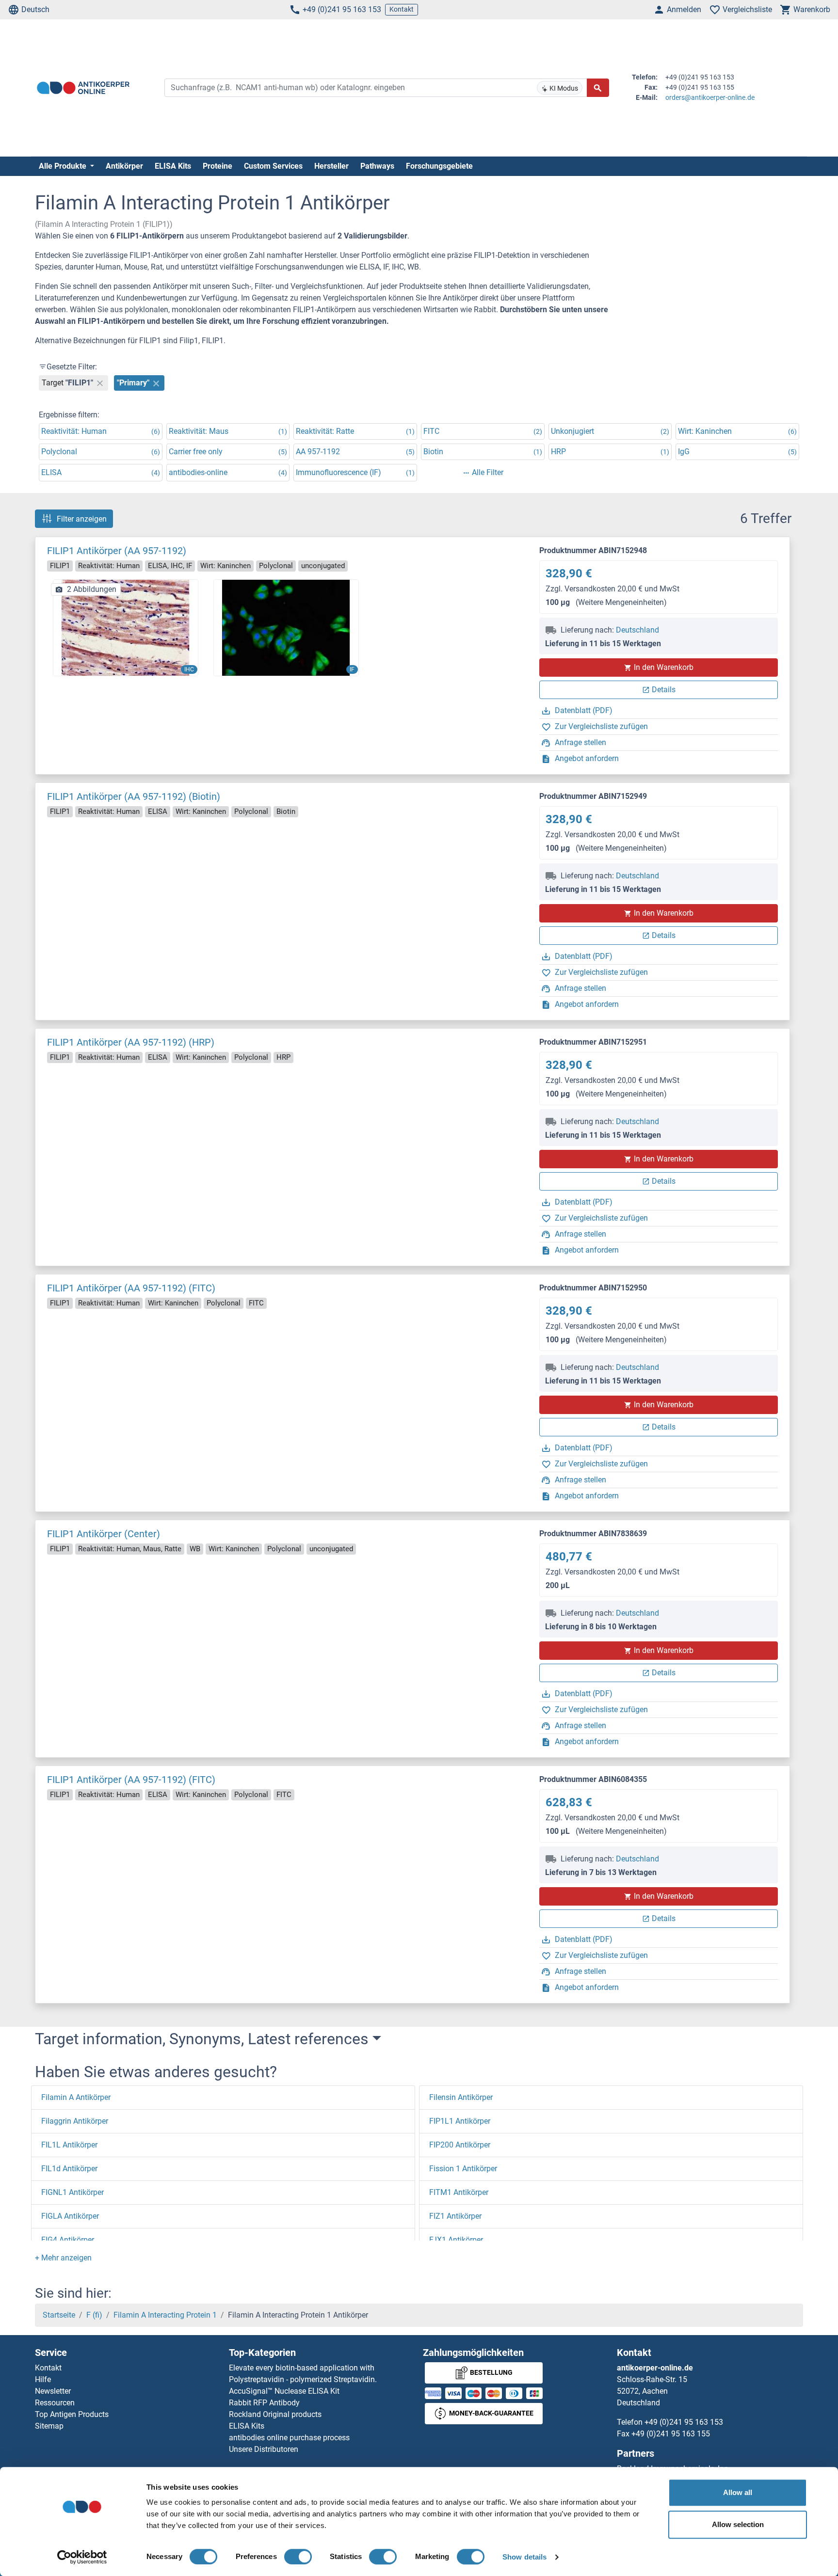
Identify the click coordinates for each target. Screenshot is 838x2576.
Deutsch (35, 9)
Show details (524, 2557)
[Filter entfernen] (100, 383)
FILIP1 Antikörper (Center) (104, 1534)
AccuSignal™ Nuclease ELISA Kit (284, 2391)
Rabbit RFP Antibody (264, 2403)
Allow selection (738, 2524)
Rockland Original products (275, 2414)
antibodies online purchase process (289, 2438)
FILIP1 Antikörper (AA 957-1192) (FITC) (131, 1288)
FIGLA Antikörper (70, 2216)
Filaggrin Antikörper (75, 2121)
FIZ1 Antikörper (455, 2216)
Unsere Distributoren (264, 2449)
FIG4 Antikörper (68, 2240)
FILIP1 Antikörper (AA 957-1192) (117, 551)
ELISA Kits (173, 166)
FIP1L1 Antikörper (460, 2121)
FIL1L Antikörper (69, 2145)
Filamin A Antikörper (76, 2097)
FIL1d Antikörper (69, 2169)
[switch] (298, 2557)
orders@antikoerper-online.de (710, 97)
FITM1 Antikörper (459, 2192)
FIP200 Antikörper (460, 2145)
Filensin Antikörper (461, 2097)
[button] (63, 2258)
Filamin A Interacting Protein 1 (165, 2315)
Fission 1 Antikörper (463, 2169)
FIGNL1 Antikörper (73, 2192)
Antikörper (124, 166)
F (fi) (94, 2315)
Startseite (59, 2315)
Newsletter (53, 2391)
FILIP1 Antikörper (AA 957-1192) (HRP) (131, 1042)
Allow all (738, 2492)
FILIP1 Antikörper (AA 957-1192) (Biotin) (134, 796)
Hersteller (331, 166)
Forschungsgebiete (439, 166)
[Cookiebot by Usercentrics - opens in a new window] (82, 2557)
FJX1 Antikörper (456, 2240)
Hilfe (43, 2379)
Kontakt (402, 9)
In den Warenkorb (664, 667)
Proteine (218, 166)
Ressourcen (55, 2403)
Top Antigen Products (72, 2414)
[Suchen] (598, 88)
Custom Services (273, 166)
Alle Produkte (64, 166)
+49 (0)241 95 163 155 (671, 2434)
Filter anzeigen (82, 518)
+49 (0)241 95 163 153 (342, 9)
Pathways (377, 166)
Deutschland (637, 630)
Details (664, 690)
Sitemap (49, 2426)
